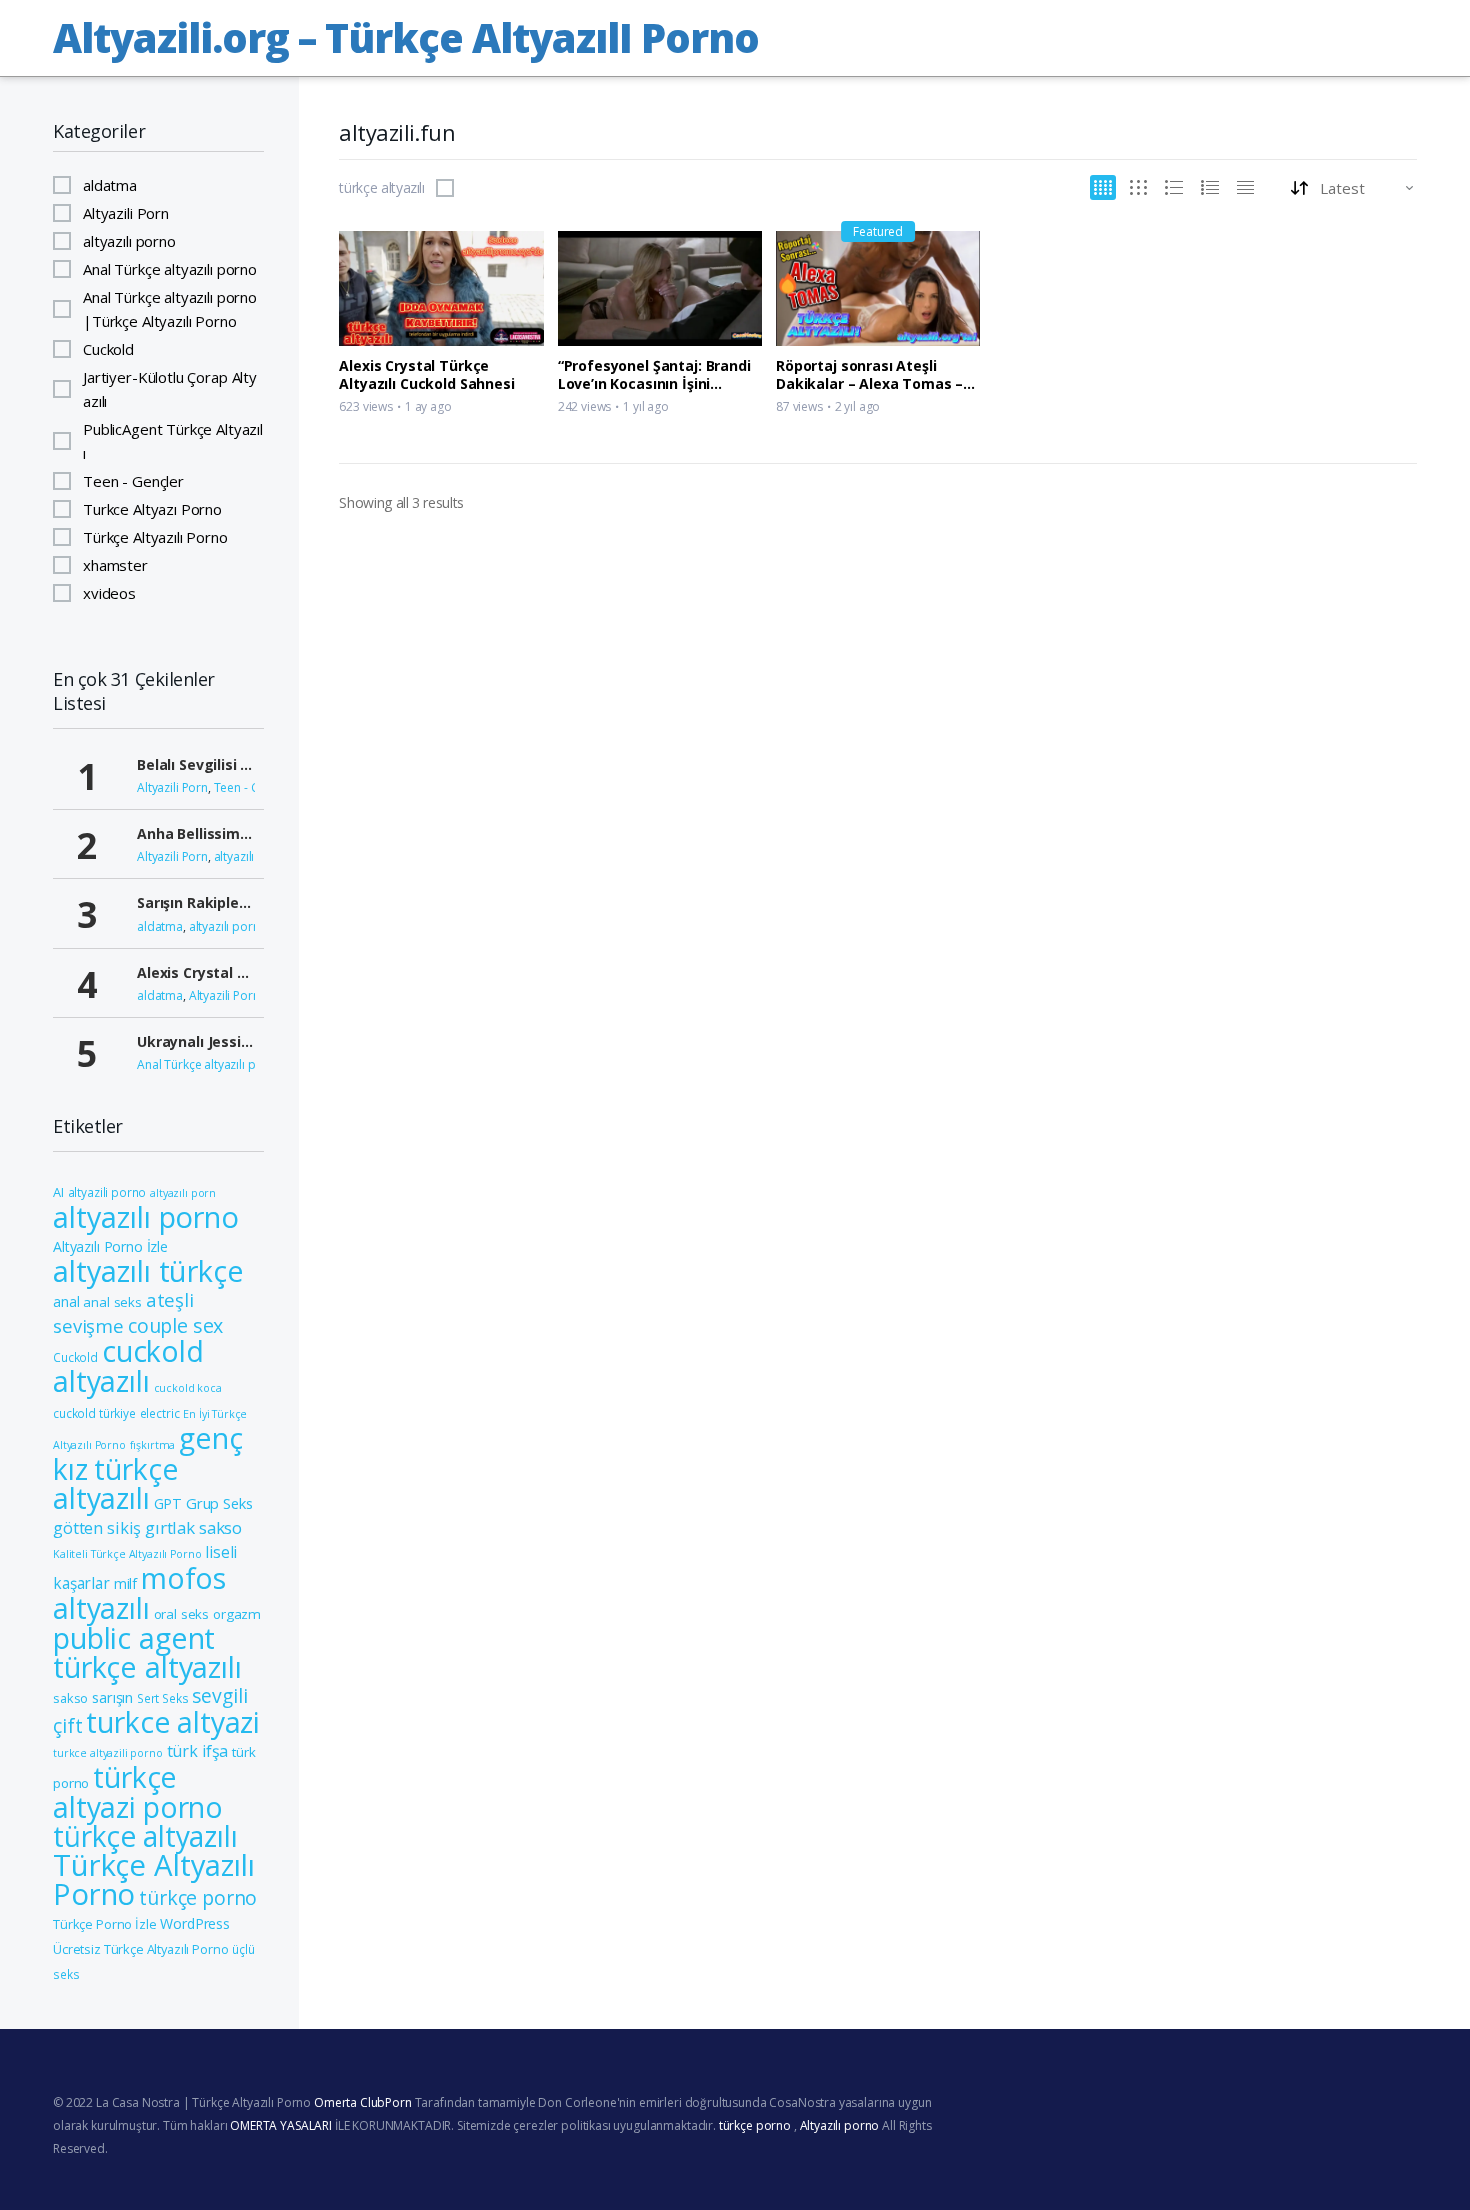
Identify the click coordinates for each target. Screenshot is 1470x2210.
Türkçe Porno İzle (104, 1924)
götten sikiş (97, 1527)
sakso (70, 1698)
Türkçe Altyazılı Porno (155, 537)
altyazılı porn (183, 1193)
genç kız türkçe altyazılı (148, 1468)
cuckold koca (188, 1388)
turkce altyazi (173, 1722)
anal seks (112, 1302)
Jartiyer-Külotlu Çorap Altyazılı (170, 389)
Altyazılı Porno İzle (110, 1246)
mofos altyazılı (139, 1593)
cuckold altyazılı (128, 1366)
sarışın (112, 1697)
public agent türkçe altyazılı (147, 1652)
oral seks (182, 1614)
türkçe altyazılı (381, 188)
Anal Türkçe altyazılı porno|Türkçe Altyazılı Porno (170, 309)
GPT (168, 1503)
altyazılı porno (129, 241)
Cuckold (108, 349)
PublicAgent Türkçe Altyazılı (173, 441)
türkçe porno (198, 1897)
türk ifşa (198, 1751)
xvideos (109, 593)
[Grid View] (1103, 187)
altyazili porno (107, 1192)
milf (125, 1583)
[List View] (1210, 187)
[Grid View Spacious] (1138, 187)
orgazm (237, 1614)
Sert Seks (163, 1698)
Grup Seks (219, 1503)
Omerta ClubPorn (363, 2102)
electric (160, 1413)
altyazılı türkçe (148, 1271)
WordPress (195, 1923)
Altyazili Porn (126, 213)
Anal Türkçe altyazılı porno (170, 269)
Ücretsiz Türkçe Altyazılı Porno (140, 1949)
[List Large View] (1174, 187)
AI (58, 1192)
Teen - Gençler (133, 481)
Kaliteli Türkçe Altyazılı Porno (127, 1554)
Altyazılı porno (840, 2125)
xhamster (115, 565)
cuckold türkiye (94, 1413)
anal (66, 1301)
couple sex (176, 1325)
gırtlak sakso (193, 1527)
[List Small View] (1245, 187)
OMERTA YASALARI (281, 2125)
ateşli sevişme (123, 1312)
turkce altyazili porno (108, 1753)
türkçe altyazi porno (138, 1792)
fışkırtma (153, 1445)
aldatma (110, 185)
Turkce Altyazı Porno (152, 509)
